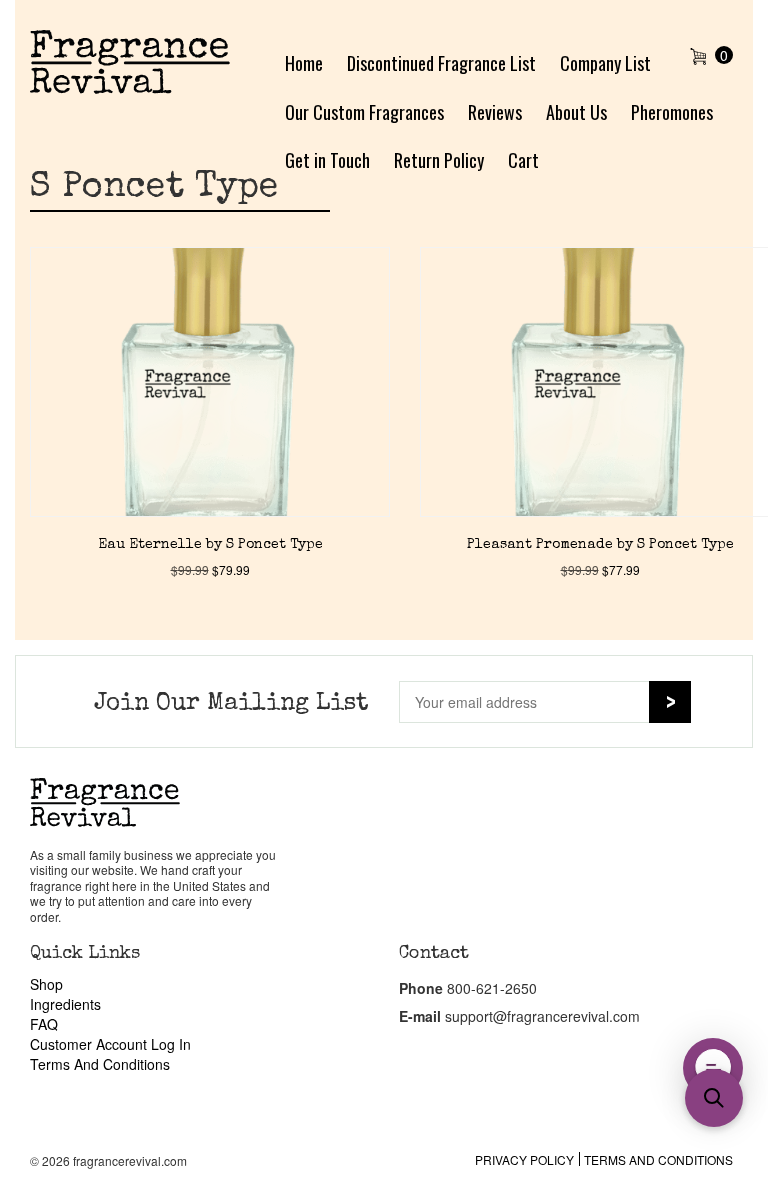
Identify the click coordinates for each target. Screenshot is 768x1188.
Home (304, 63)
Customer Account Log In (110, 1044)
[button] (714, 1098)
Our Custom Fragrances (364, 112)
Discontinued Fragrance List (441, 63)
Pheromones (672, 112)
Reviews (495, 112)
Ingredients (65, 1004)
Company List (605, 63)
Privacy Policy (524, 1159)
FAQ (44, 1024)
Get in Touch (327, 160)
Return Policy (439, 160)
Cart (523, 160)
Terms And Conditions (100, 1064)
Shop (46, 984)
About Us (576, 112)
